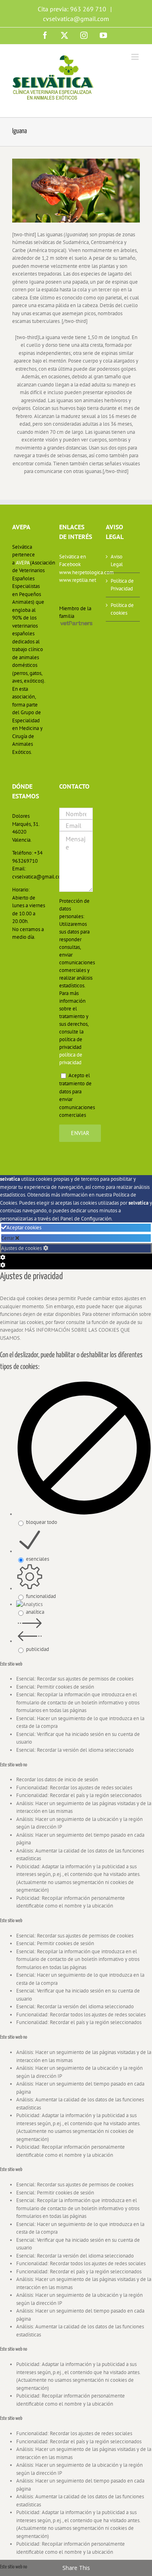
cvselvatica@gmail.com (76, 19)
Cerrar (8, 1238)
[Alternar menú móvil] (136, 57)
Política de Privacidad (122, 585)
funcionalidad (41, 1596)
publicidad (37, 1649)
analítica (35, 1612)
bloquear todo (42, 1522)
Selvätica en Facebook (73, 561)
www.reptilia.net (76, 580)
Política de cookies (122, 609)
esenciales (37, 1559)
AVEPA (23, 563)
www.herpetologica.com (76, 572)
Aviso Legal (117, 561)
